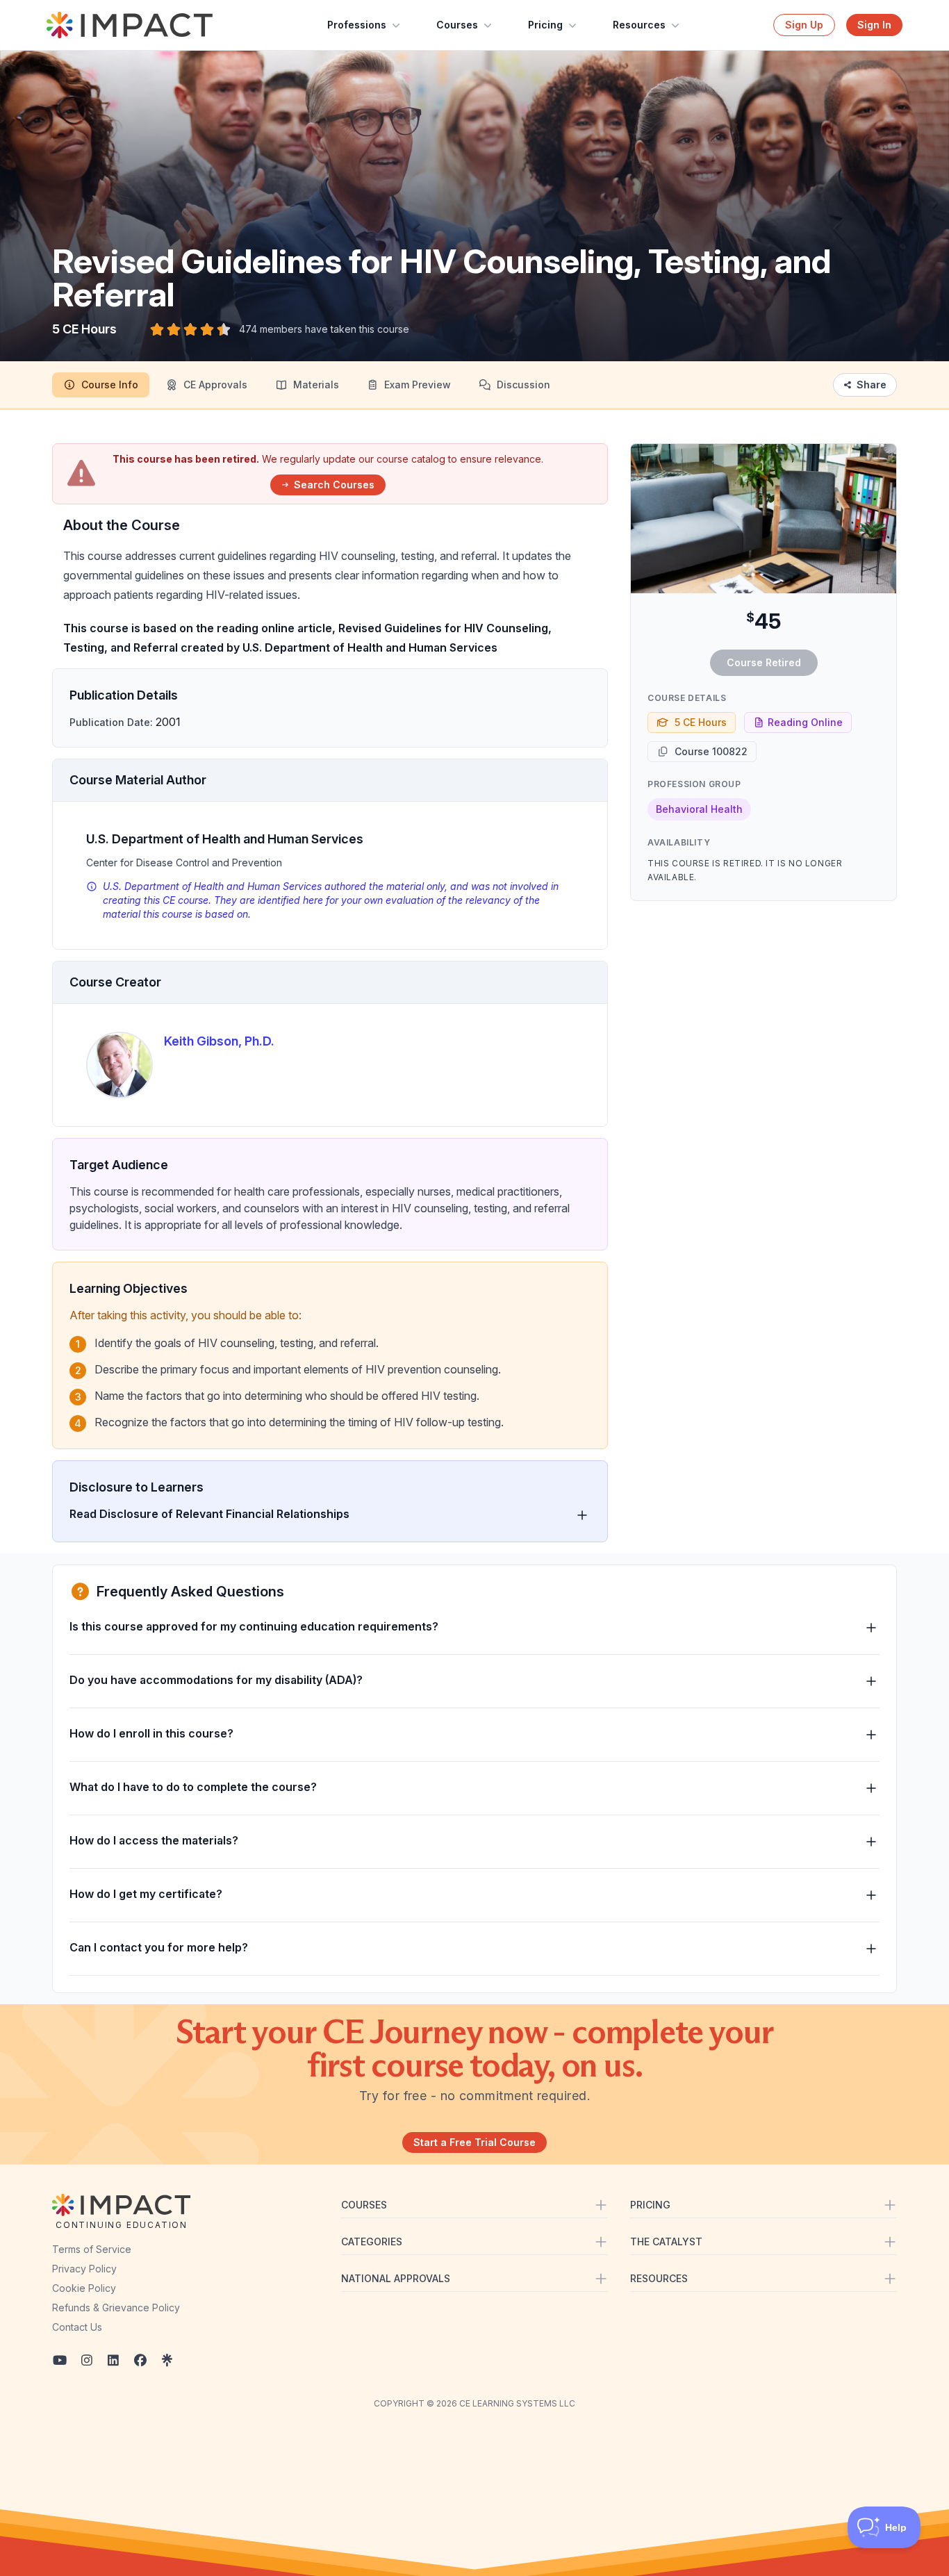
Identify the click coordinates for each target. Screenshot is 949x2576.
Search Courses (334, 485)
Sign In (874, 25)
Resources (639, 25)
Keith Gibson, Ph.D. (219, 1041)
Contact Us (77, 2327)
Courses (457, 25)
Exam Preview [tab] (418, 385)
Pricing (545, 25)
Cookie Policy (84, 2288)
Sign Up (804, 25)
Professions (357, 25)
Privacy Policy (84, 2269)
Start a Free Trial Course (474, 2142)
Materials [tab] (316, 385)
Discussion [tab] (523, 385)
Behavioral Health (699, 809)
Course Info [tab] (110, 385)
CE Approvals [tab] (215, 385)
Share (872, 385)
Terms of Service (92, 2249)
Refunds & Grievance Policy (116, 2307)
